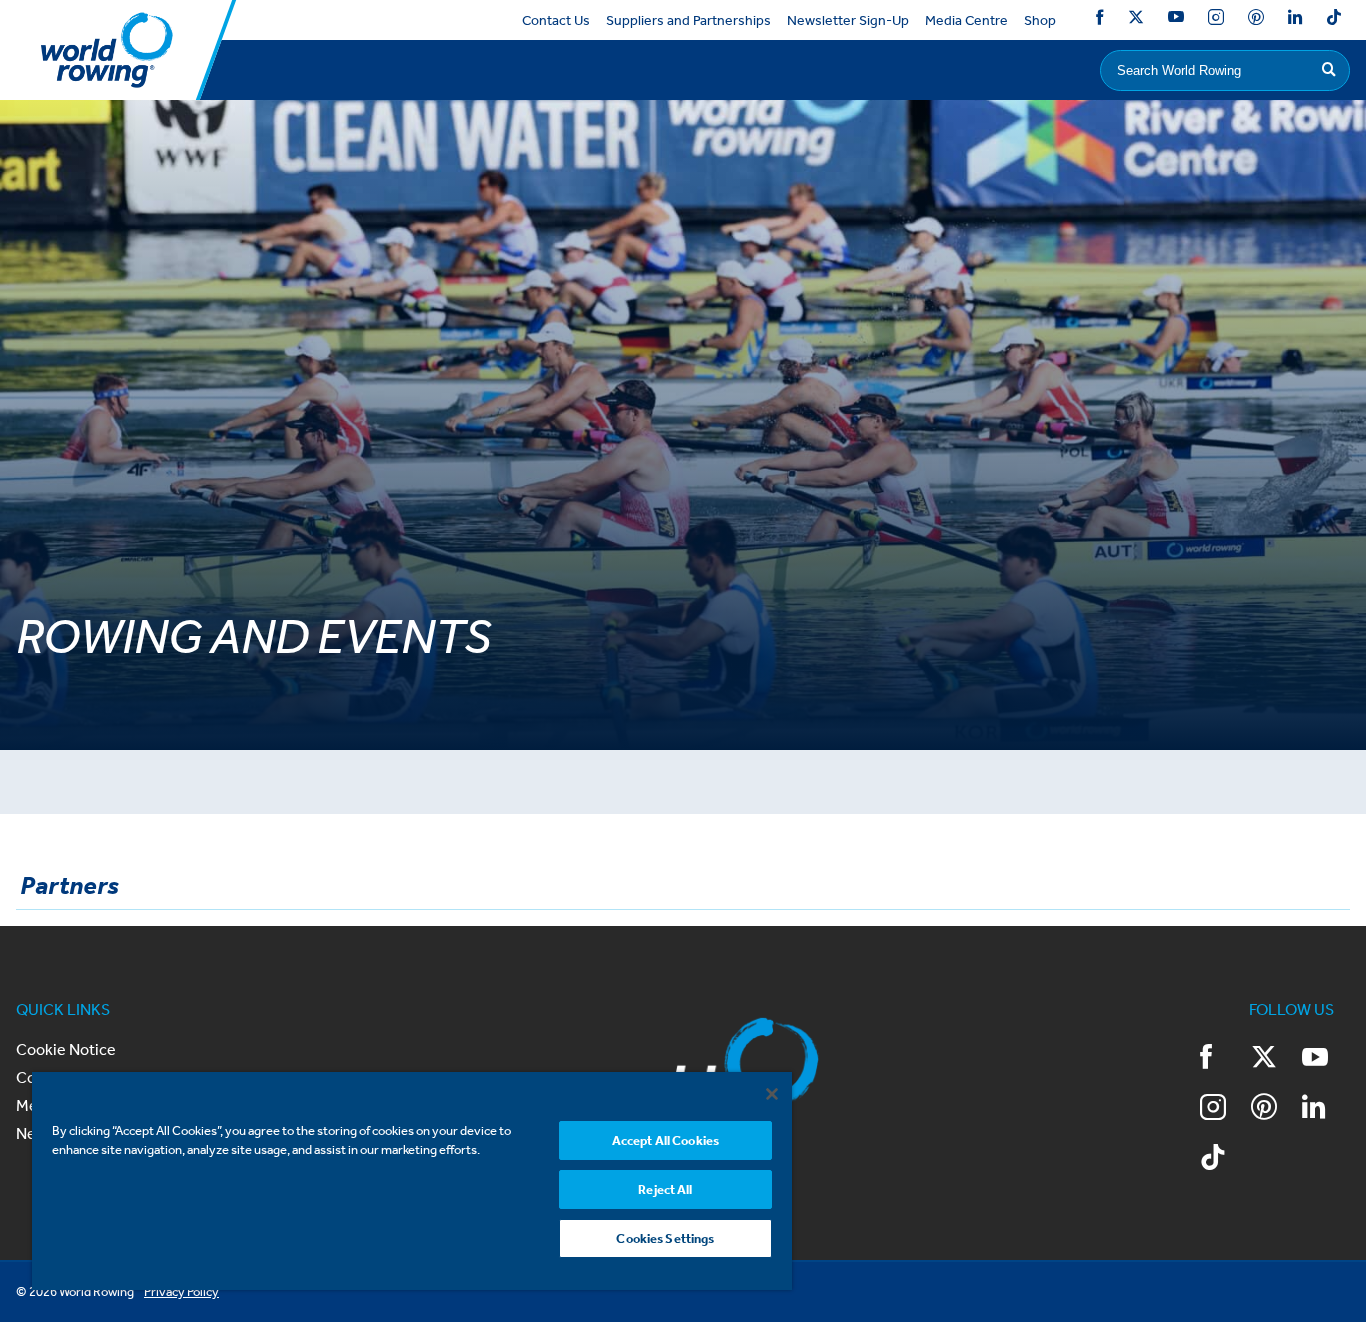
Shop (1040, 20)
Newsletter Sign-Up (848, 20)
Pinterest (1256, 20)
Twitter (1136, 20)
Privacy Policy (181, 1291)
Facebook (1100, 20)
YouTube (1176, 20)
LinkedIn (1295, 20)
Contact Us (556, 20)
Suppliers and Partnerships (688, 20)
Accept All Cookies (665, 1140)
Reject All (665, 1189)
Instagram (1216, 20)
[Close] (772, 1094)
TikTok (1334, 20)
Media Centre (966, 20)
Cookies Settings (665, 1238)
